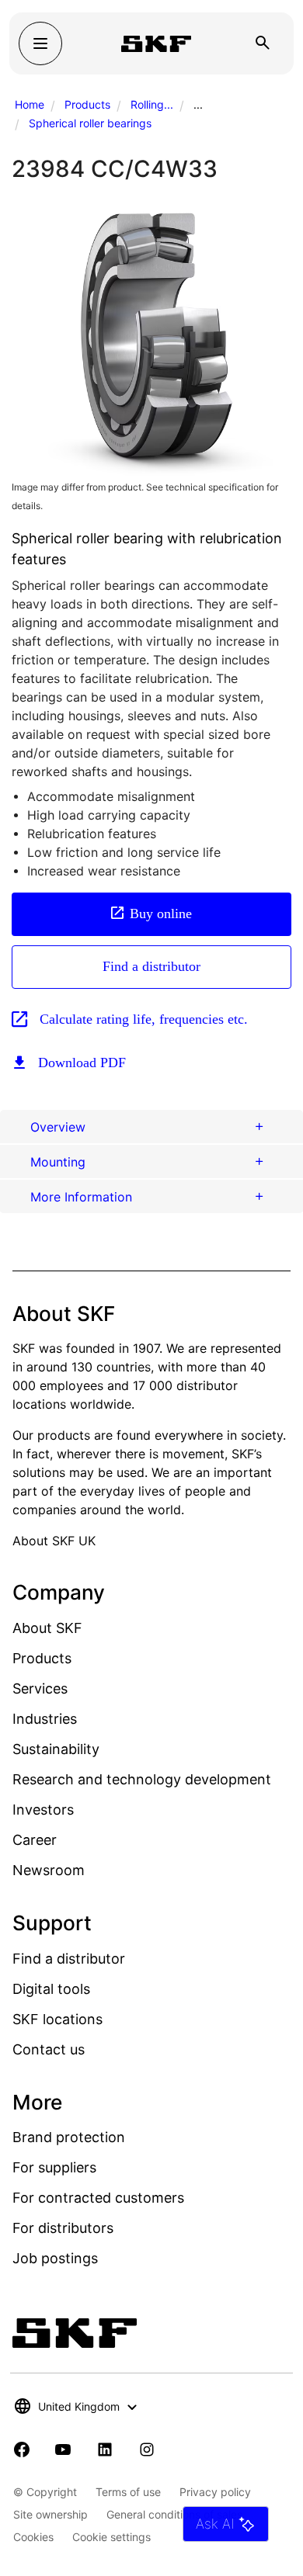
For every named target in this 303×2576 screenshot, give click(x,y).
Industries (45, 1719)
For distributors (63, 2228)
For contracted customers (98, 2198)
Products (87, 104)
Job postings (55, 2258)
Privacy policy (215, 2492)
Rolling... (152, 104)
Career (35, 1840)
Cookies (33, 2537)
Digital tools (51, 1989)
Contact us (49, 2049)
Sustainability (56, 1749)
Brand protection (69, 2137)
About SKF (47, 1628)
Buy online (161, 914)
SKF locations (57, 2019)
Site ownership (50, 2514)
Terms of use (128, 2492)
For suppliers (54, 2167)
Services (40, 1688)
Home (30, 104)
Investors (43, 1810)
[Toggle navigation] (40, 43)
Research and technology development (142, 1779)
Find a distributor (151, 966)
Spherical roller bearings (90, 123)
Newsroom (49, 1870)
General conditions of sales (174, 2514)
